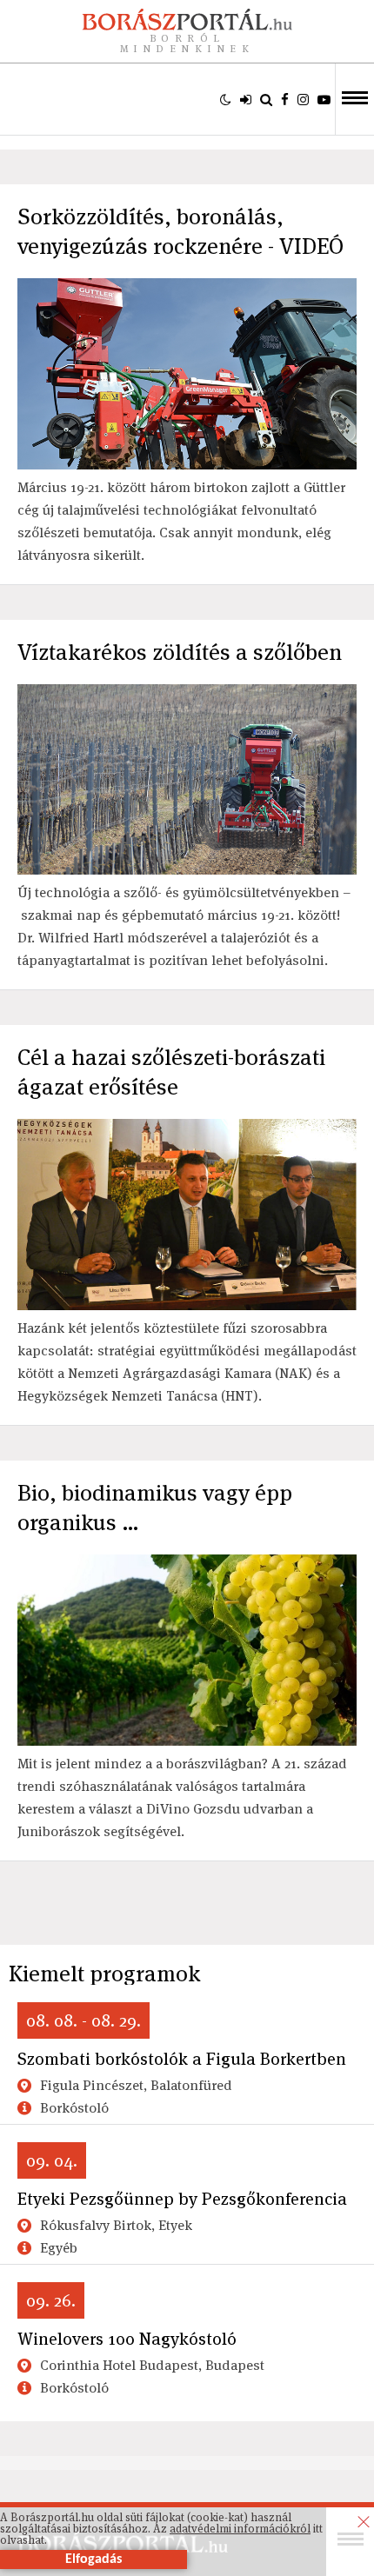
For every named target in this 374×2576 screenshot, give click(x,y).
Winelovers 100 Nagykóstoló (127, 2339)
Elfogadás (93, 2559)
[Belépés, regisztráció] (246, 99)
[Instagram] (303, 99)
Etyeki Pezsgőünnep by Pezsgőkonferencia (182, 2199)
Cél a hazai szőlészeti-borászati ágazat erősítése (171, 1072)
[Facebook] (285, 99)
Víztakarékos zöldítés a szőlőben (180, 652)
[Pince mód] (226, 99)
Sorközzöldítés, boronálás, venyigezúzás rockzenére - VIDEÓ (180, 231)
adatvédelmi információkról (240, 2529)
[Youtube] (324, 99)
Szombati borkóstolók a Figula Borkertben (182, 2059)
